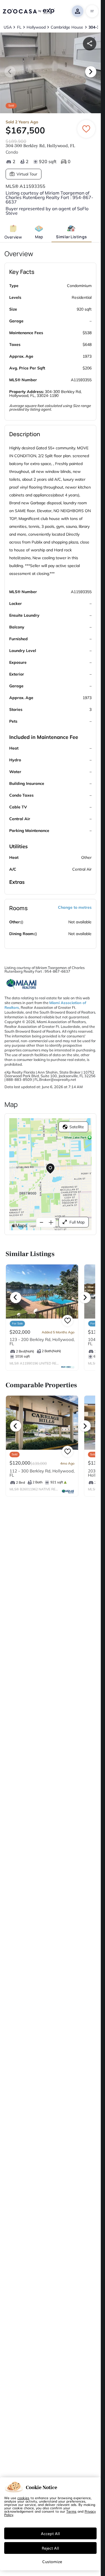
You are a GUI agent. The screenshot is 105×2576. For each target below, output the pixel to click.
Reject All (50, 2548)
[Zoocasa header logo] (29, 11)
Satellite (77, 1127)
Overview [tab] (13, 237)
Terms (71, 2511)
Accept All (50, 2533)
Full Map (77, 1222)
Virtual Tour (27, 174)
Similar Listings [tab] (71, 237)
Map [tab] (39, 237)
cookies (23, 2498)
